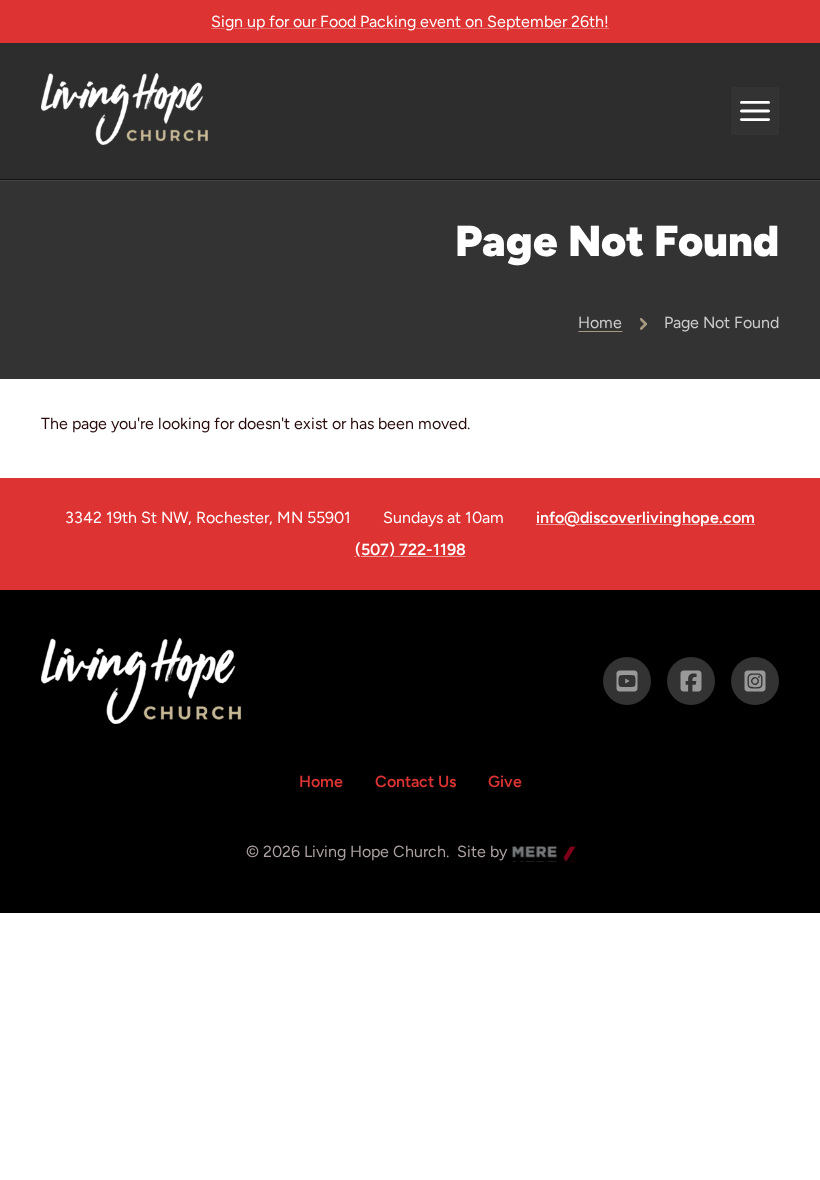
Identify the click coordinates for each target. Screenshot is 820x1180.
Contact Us (415, 781)
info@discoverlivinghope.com (645, 518)
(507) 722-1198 (410, 550)
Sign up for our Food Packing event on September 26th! (410, 21)
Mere (531, 853)
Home (600, 322)
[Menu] (755, 111)
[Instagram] (755, 681)
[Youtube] (627, 681)
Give (505, 781)
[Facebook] (691, 681)
